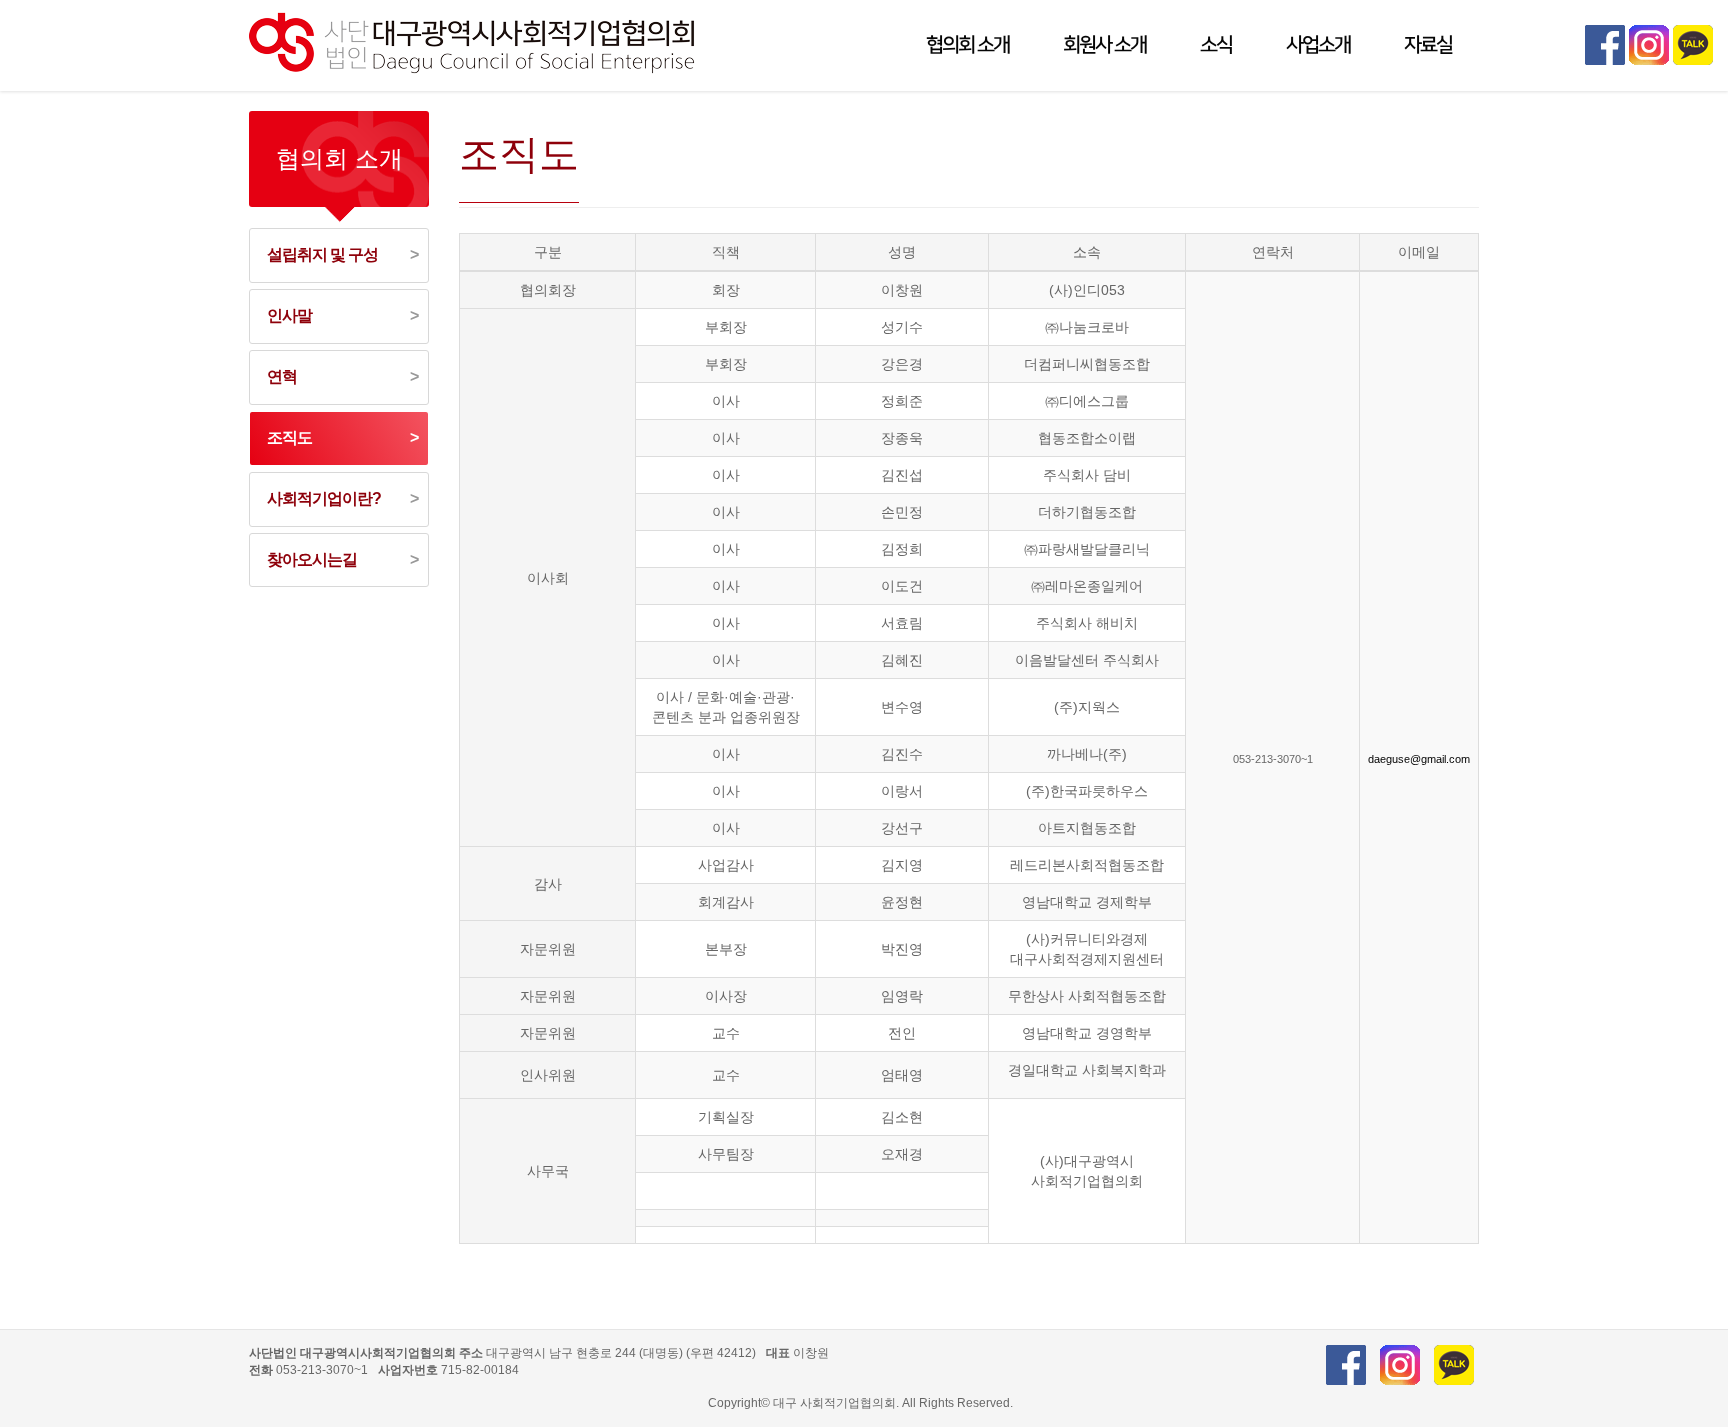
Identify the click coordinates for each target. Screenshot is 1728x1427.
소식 (1216, 45)
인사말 (289, 315)
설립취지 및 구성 (322, 254)
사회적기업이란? (324, 498)
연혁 (282, 376)
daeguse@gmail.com (1419, 759)
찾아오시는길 (312, 559)
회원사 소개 (1104, 45)
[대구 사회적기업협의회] (475, 39)
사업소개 (1318, 45)
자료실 (1428, 45)
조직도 (289, 437)
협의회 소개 (967, 45)
